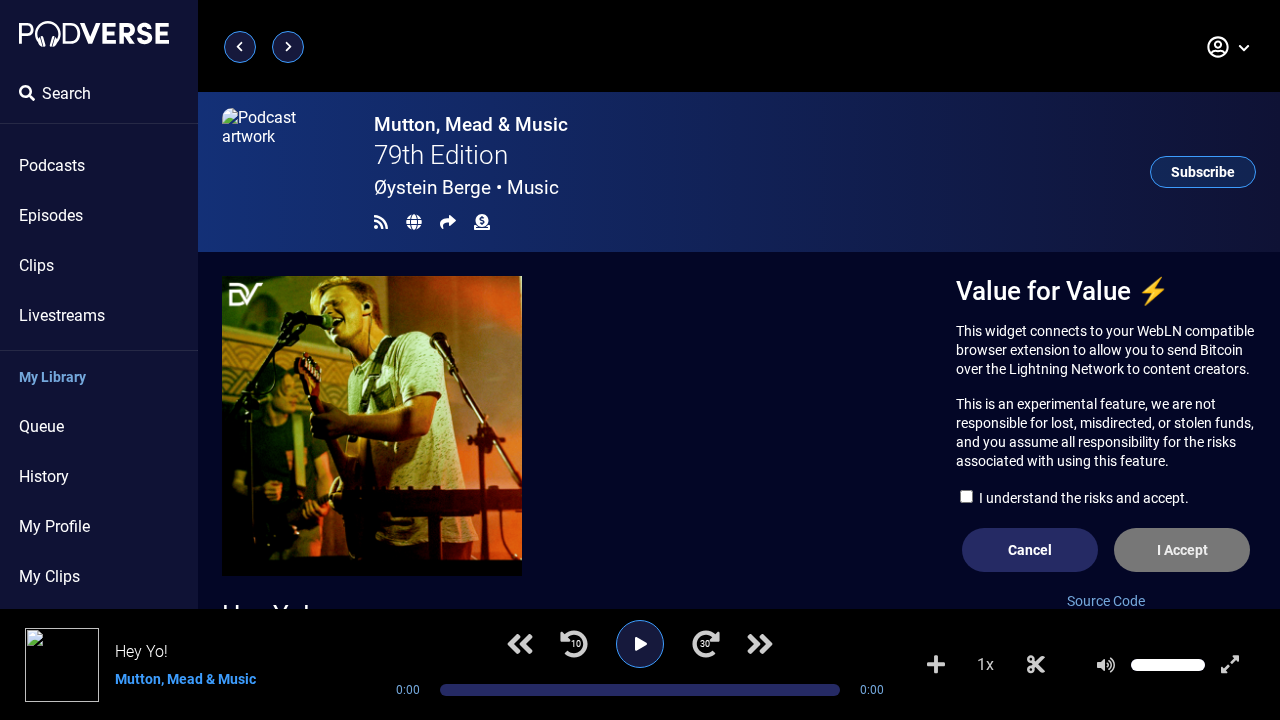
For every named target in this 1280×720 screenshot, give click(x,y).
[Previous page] (240, 47)
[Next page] (288, 47)
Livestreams (62, 315)
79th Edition (441, 155)
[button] (1229, 47)
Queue (41, 426)
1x (985, 664)
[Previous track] (520, 644)
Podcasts (52, 165)
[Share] (448, 222)
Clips (36, 265)
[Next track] (760, 644)
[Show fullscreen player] (1230, 665)
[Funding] (482, 222)
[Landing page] (94, 34)
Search (66, 93)
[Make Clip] (1036, 665)
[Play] (640, 644)
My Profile (54, 526)
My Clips (49, 576)
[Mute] (1106, 665)
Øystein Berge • (466, 187)
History (44, 476)
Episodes (51, 215)
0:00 (408, 690)
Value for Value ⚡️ (1062, 291)
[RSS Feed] (381, 222)
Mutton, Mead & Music (471, 124)
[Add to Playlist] (936, 665)
